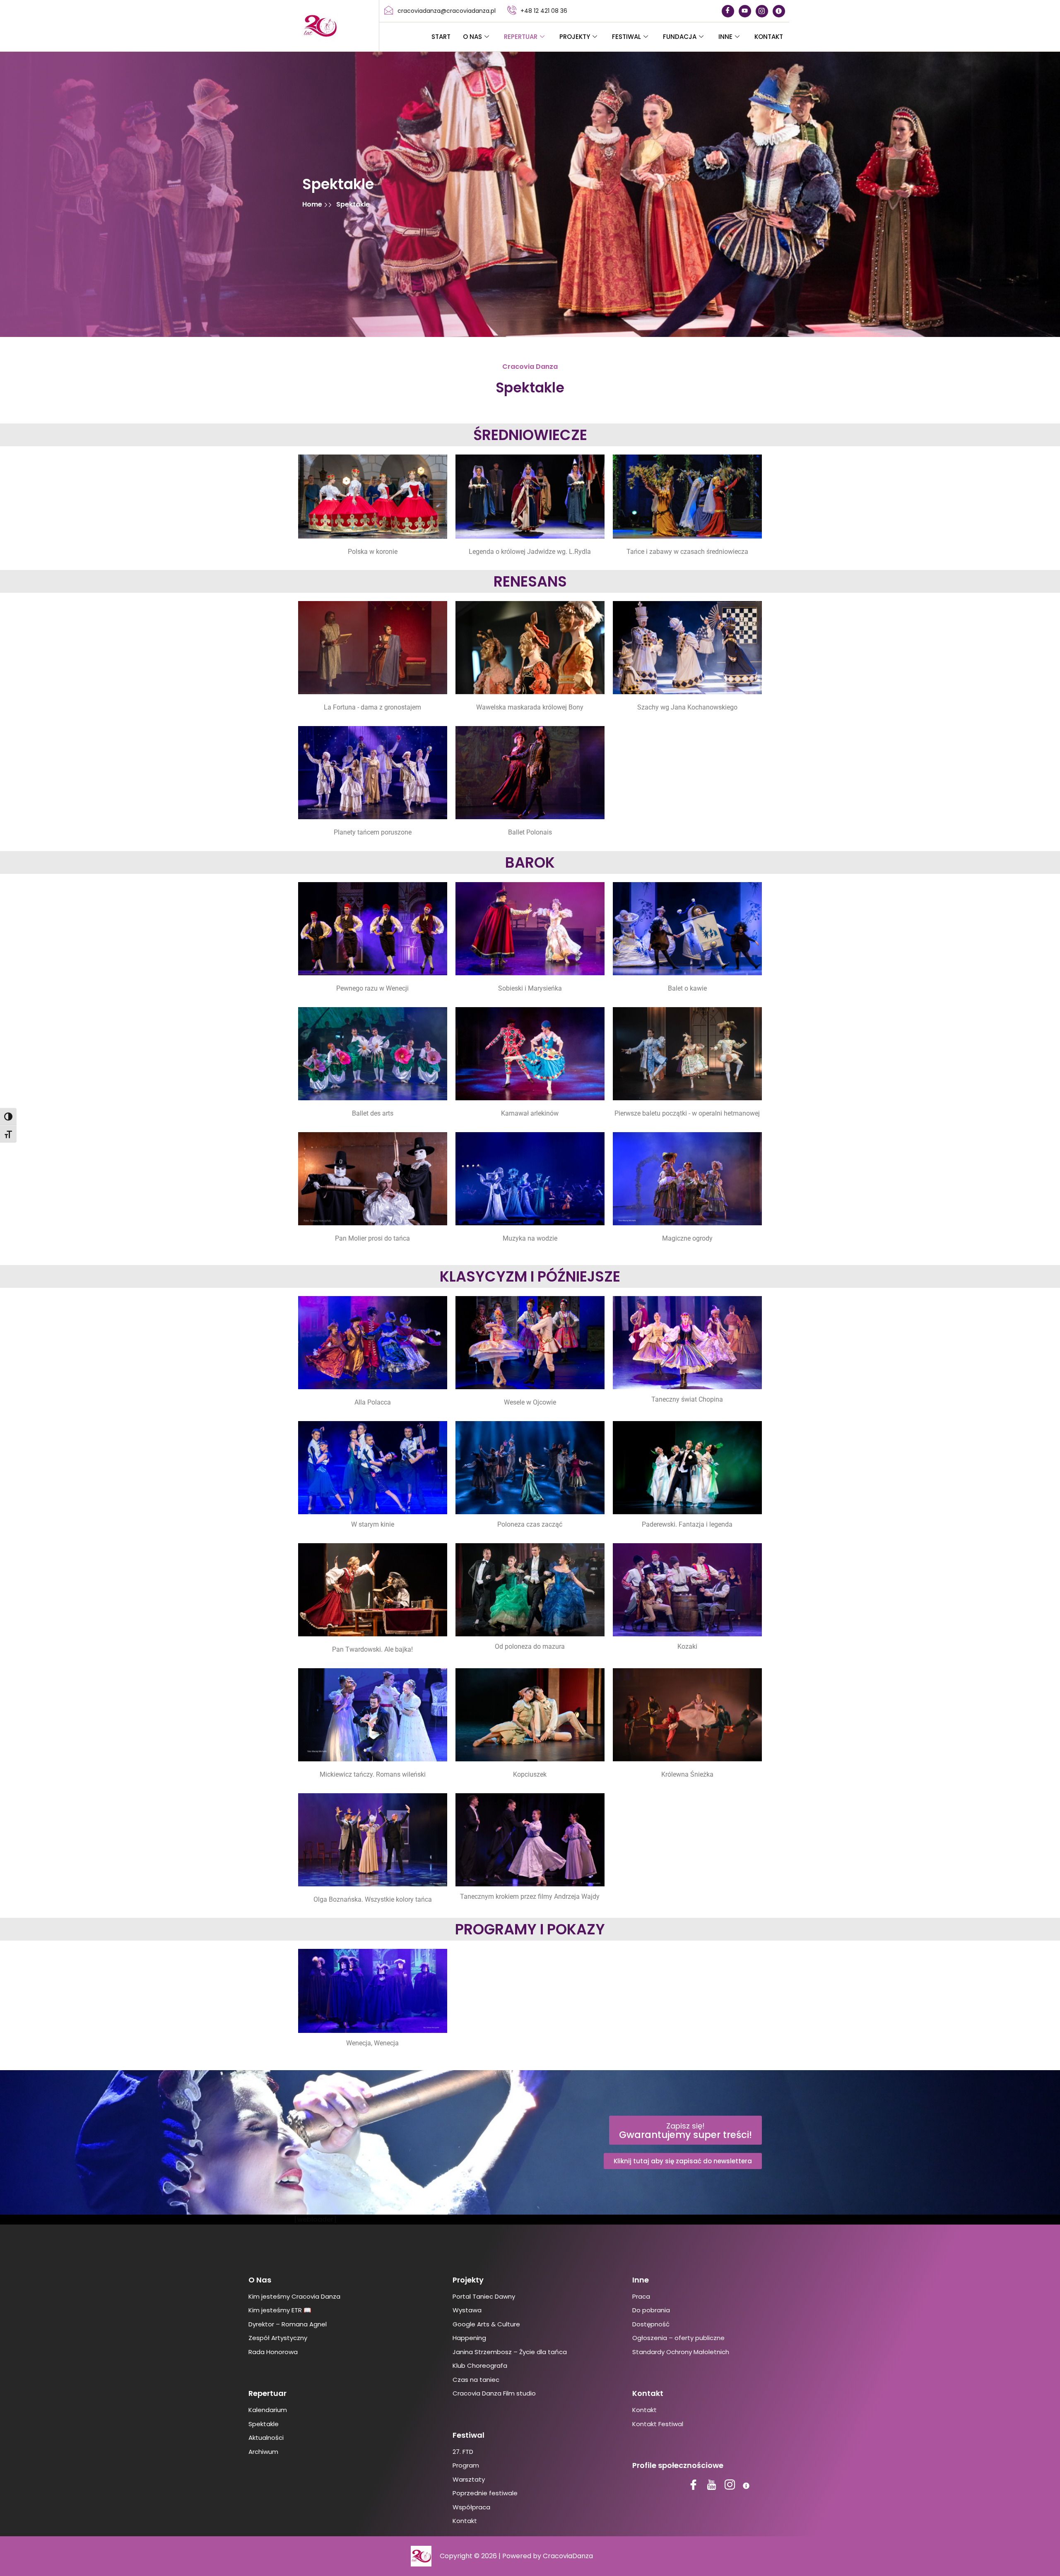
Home (313, 204)
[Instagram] (762, 11)
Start (441, 37)
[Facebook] (728, 11)
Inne (725, 37)
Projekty (575, 37)
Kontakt (769, 37)
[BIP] (779, 11)
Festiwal (626, 37)
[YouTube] (745, 11)
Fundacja (680, 37)
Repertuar (521, 37)
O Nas (472, 37)
